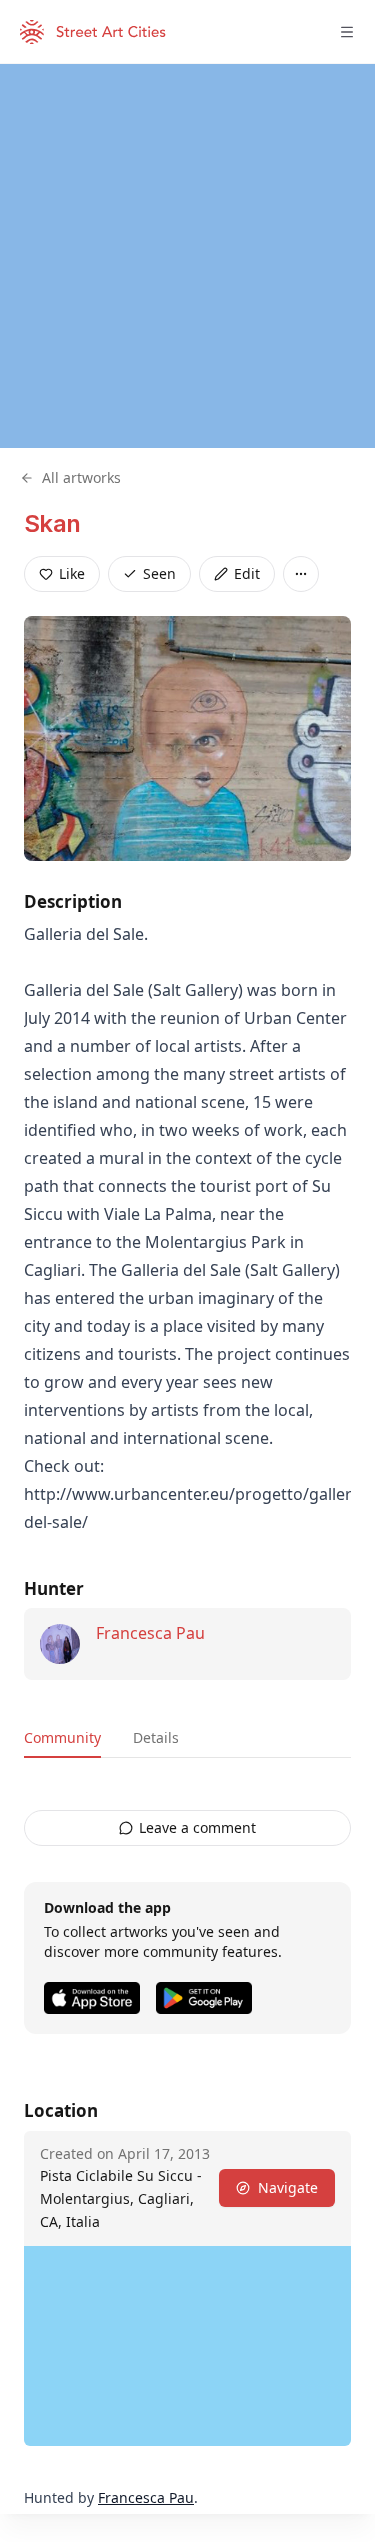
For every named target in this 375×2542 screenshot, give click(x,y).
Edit (247, 573)
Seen (159, 573)
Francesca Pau (150, 1633)
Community (62, 1737)
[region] (187, 256)
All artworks (81, 477)
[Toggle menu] (347, 32)
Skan (52, 523)
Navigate (288, 2187)
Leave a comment (197, 1827)
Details (156, 1737)
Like (72, 573)
